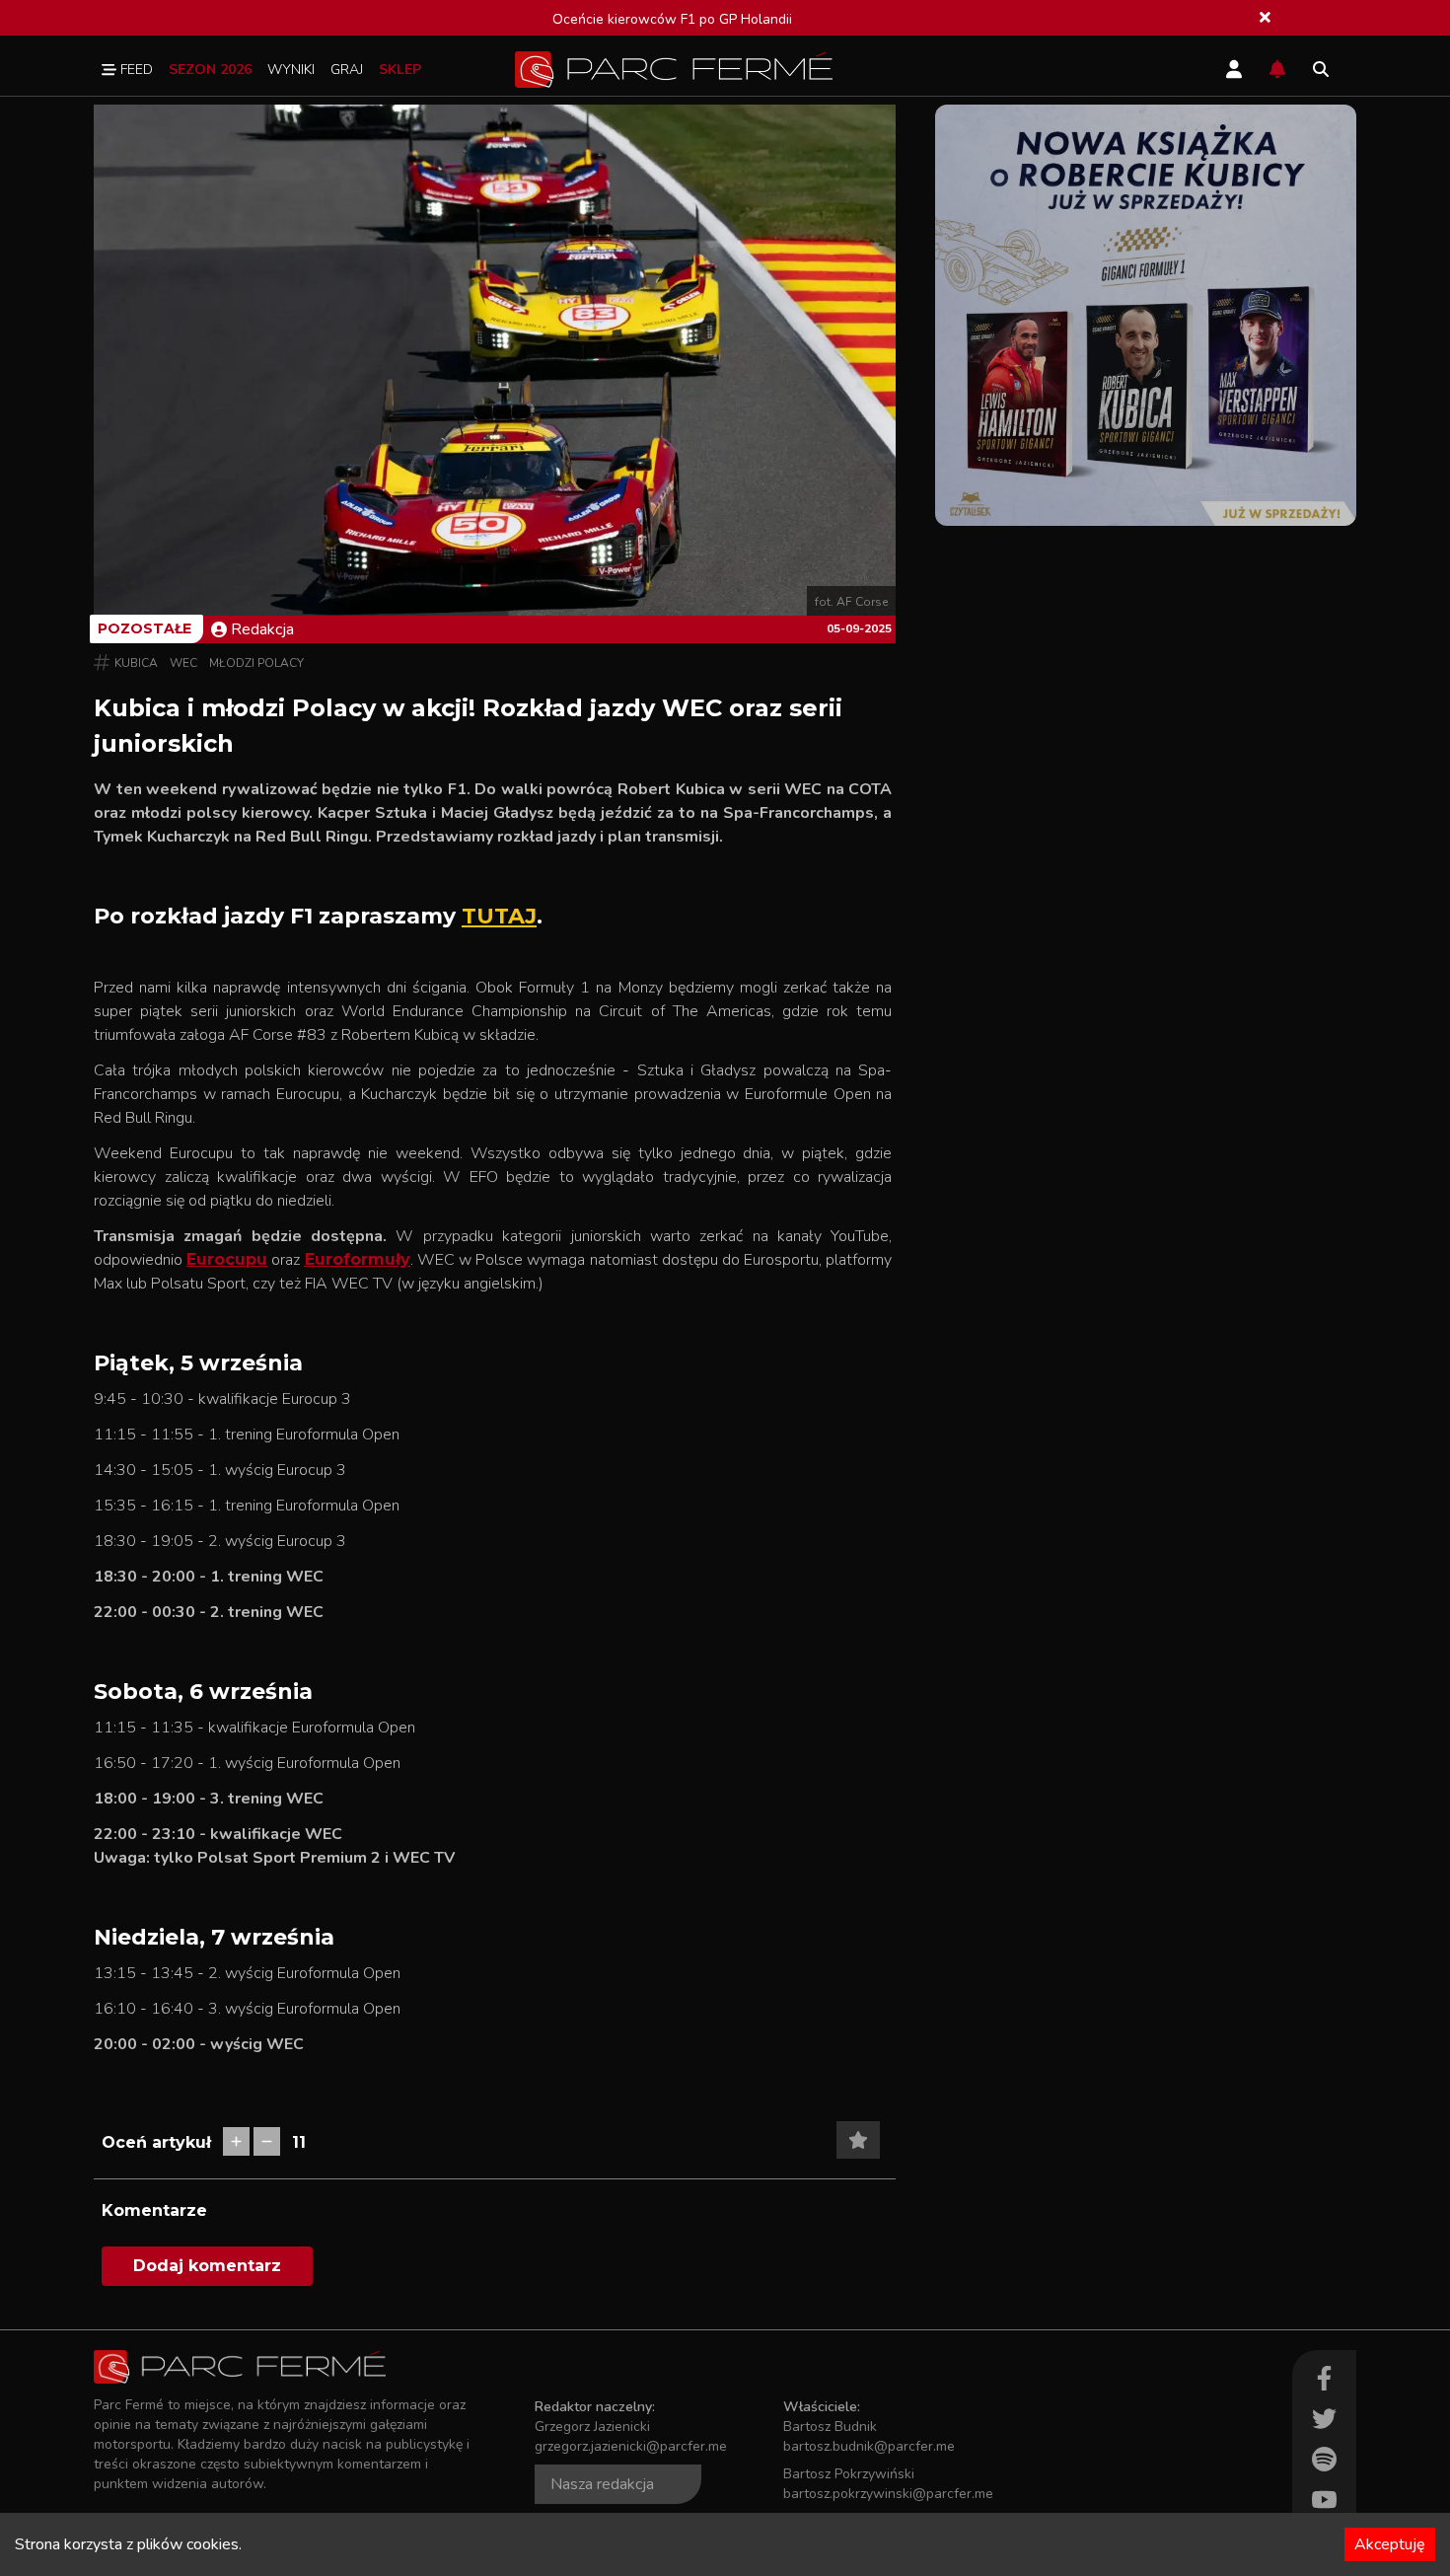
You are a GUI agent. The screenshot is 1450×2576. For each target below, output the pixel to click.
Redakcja (262, 629)
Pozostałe (145, 628)
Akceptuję (1390, 2544)
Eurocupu (227, 1259)
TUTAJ (499, 916)
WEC (183, 663)
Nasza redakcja (602, 2484)
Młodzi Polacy (256, 663)
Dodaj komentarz (207, 2266)
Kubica (136, 663)
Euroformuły (358, 1259)
